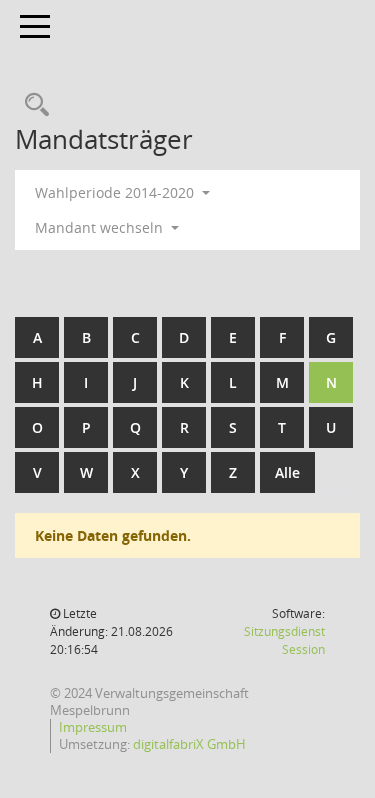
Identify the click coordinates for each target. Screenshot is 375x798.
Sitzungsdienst (284, 640)
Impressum (93, 727)
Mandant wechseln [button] (101, 227)
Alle (287, 472)
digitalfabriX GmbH (189, 744)
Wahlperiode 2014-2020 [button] (116, 192)
